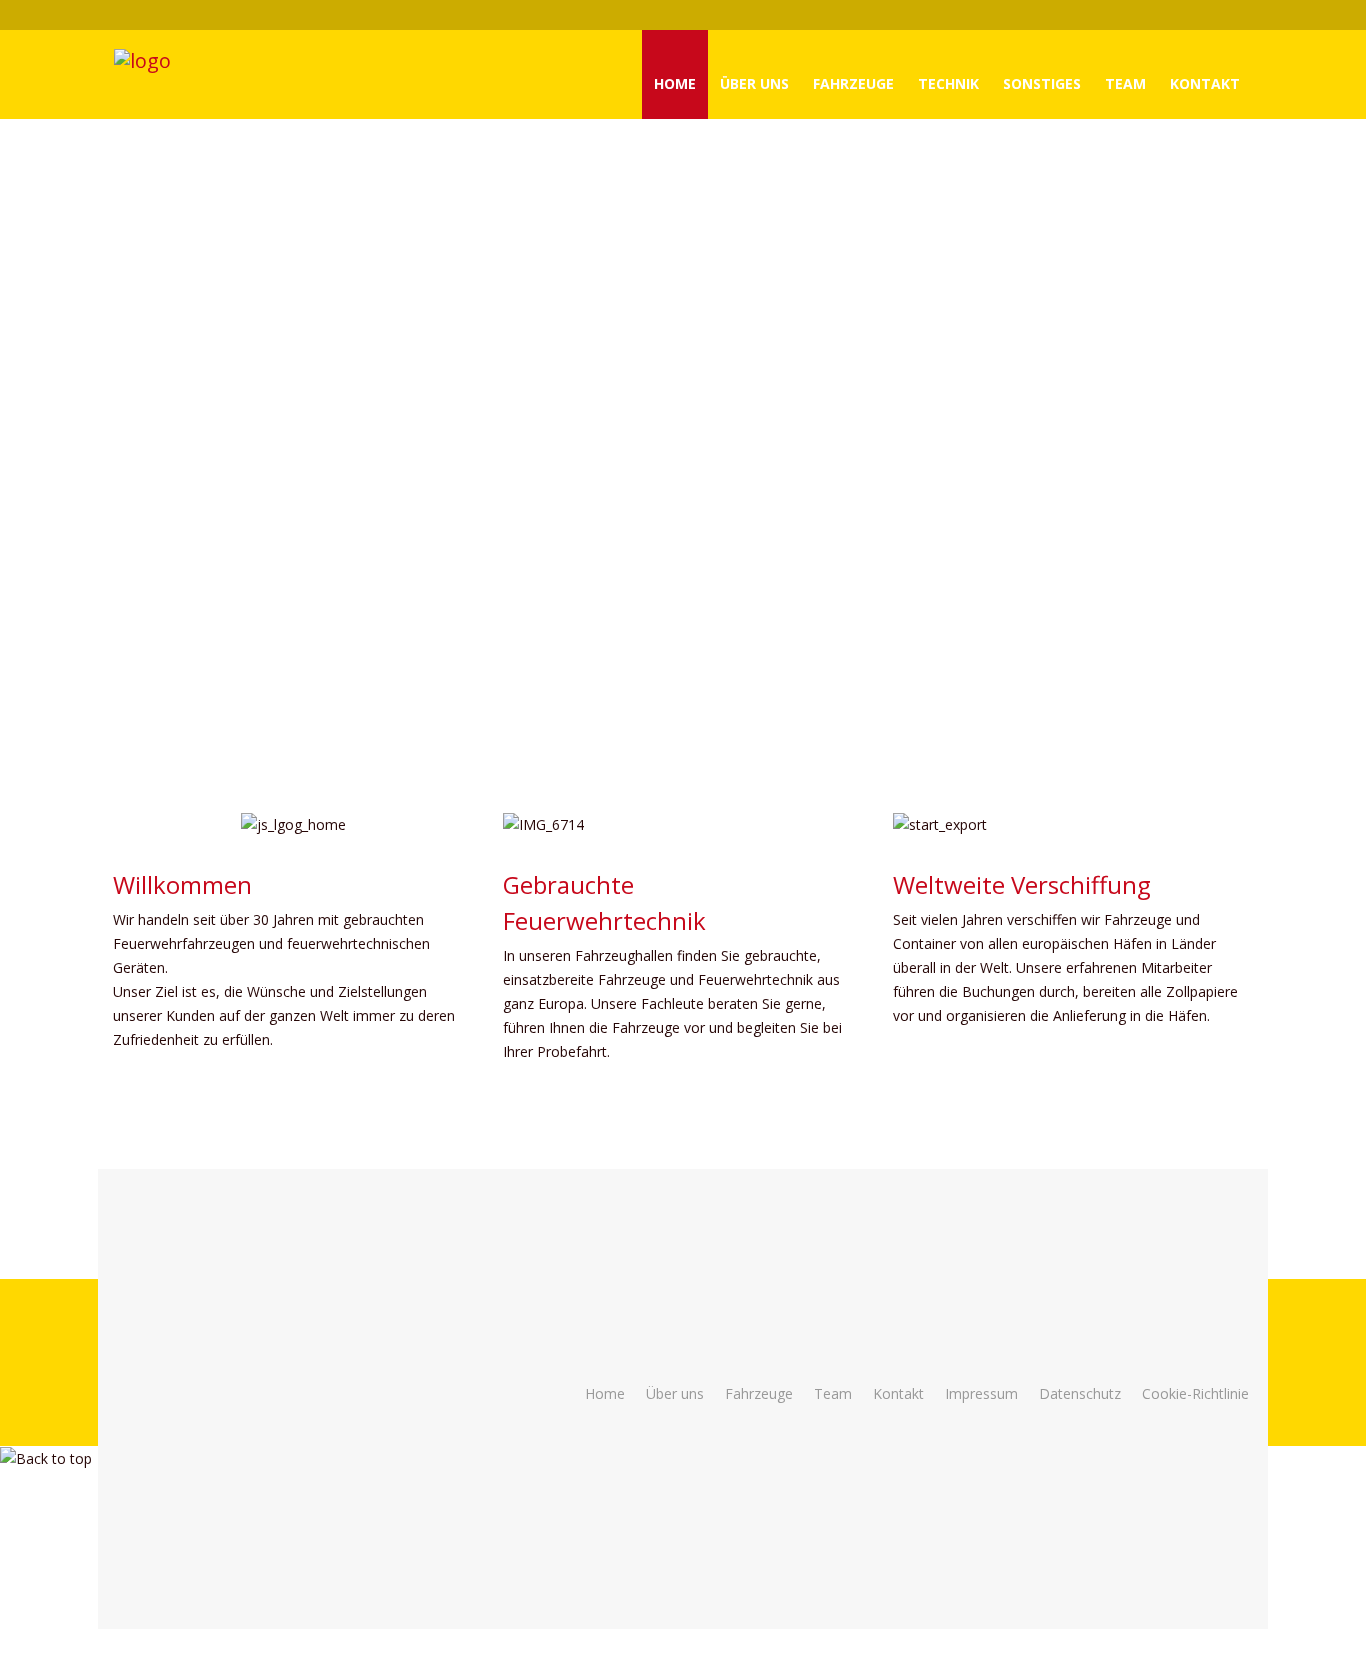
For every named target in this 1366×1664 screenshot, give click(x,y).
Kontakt (1205, 83)
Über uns (675, 1393)
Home (675, 83)
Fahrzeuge (853, 83)
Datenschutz (1080, 1393)
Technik (948, 83)
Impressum (981, 1393)
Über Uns (754, 83)
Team (1125, 83)
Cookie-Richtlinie (1195, 1393)
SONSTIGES (1042, 83)
